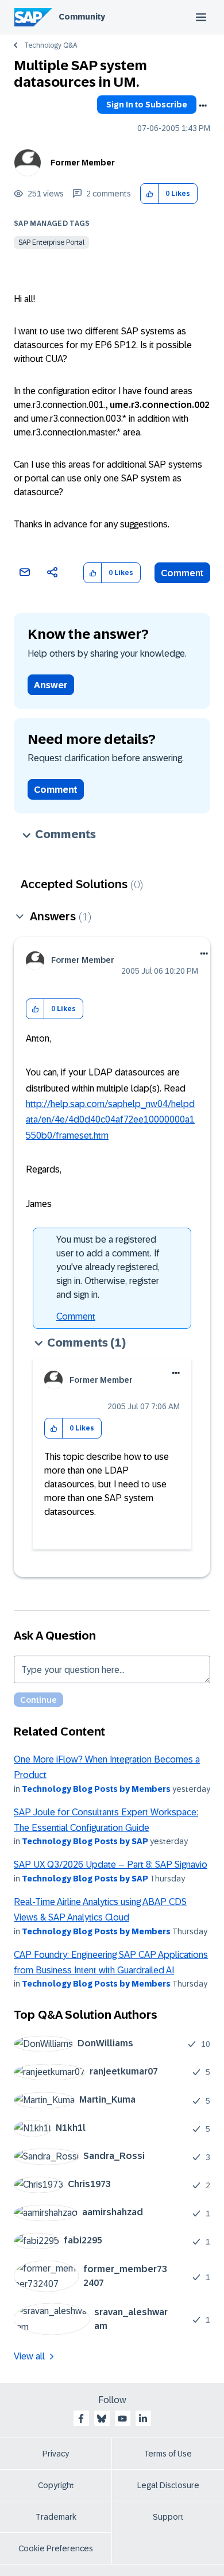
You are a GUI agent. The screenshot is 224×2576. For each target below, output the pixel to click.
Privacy (56, 2454)
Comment (182, 573)
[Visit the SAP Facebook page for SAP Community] (81, 2419)
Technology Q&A (51, 45)
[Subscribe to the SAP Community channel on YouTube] (122, 2419)
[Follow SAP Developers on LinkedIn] (143, 2419)
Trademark (56, 2517)
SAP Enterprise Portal (51, 242)
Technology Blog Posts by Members (96, 1789)
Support (168, 2517)
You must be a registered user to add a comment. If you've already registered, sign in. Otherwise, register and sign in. (108, 1267)
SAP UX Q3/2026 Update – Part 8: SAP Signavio (111, 1864)
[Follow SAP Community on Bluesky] (102, 2419)
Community (82, 17)
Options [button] (203, 106)
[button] (150, 194)
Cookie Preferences (56, 2548)
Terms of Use (168, 2454)
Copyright (56, 2485)
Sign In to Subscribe (147, 105)
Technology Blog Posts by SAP (85, 1841)
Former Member (83, 163)
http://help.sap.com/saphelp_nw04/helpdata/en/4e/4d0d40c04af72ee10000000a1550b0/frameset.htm (110, 1120)
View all (29, 2356)
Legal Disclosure (168, 2485)
